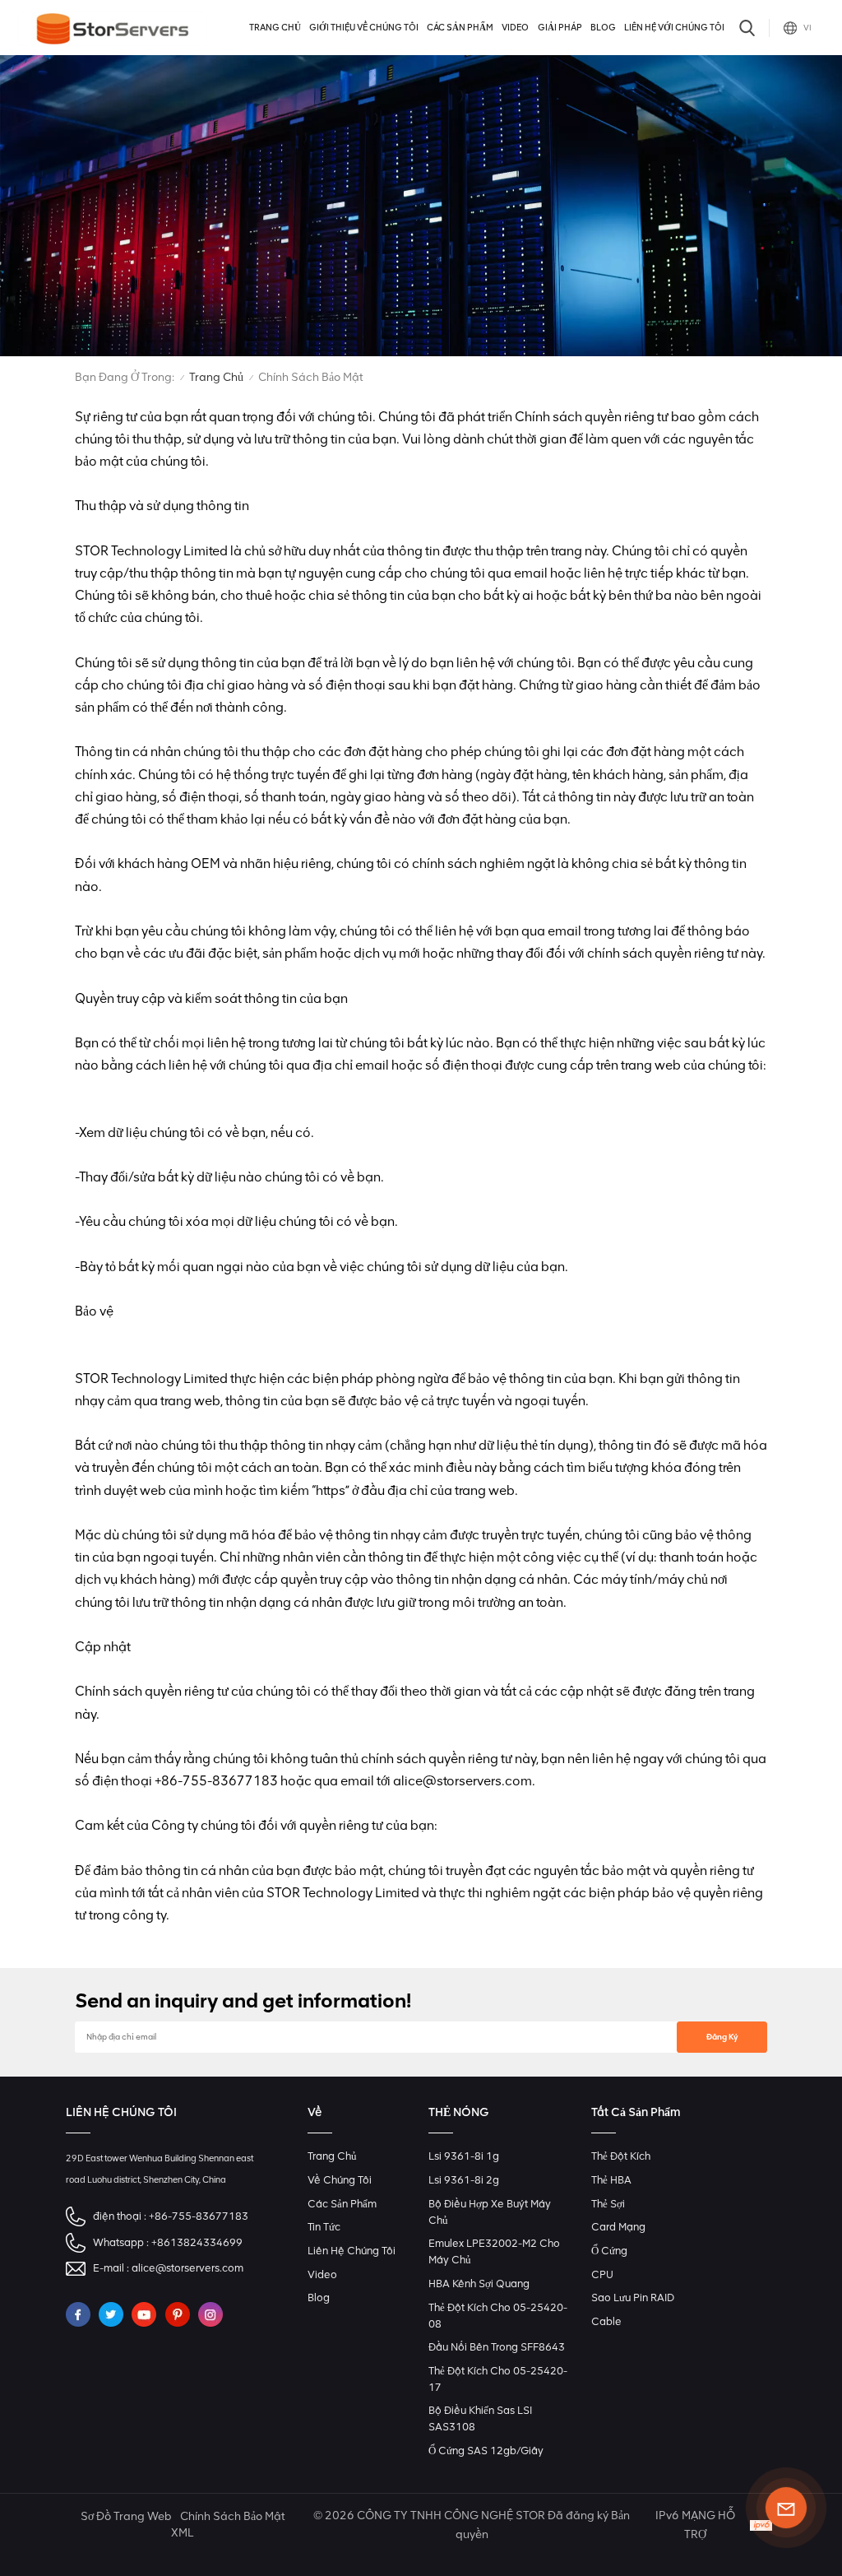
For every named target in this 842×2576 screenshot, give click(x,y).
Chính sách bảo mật (232, 2516)
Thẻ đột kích (621, 2156)
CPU (602, 2274)
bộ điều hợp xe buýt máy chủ (490, 2212)
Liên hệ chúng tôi (352, 2251)
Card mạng (618, 2227)
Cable (606, 2321)
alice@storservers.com (187, 2268)
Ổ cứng (609, 2251)
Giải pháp (560, 28)
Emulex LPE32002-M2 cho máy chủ (494, 2251)
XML (182, 2533)
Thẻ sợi (608, 2204)
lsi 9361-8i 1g (464, 2156)
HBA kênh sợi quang (479, 2284)
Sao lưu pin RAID (633, 2298)
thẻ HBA (611, 2180)
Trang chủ (275, 28)
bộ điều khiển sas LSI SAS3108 (480, 2418)
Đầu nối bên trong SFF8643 (497, 2347)
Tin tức (324, 2227)
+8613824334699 (197, 2242)
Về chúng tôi (340, 2180)
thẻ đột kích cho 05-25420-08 (498, 2316)
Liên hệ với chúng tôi (674, 28)
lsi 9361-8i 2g (464, 2180)
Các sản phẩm (460, 28)
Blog (603, 28)
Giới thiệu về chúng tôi (364, 28)
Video (515, 28)
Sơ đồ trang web (126, 2516)
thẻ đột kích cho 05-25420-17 (498, 2379)
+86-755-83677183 (199, 2216)
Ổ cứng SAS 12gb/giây (486, 2451)
